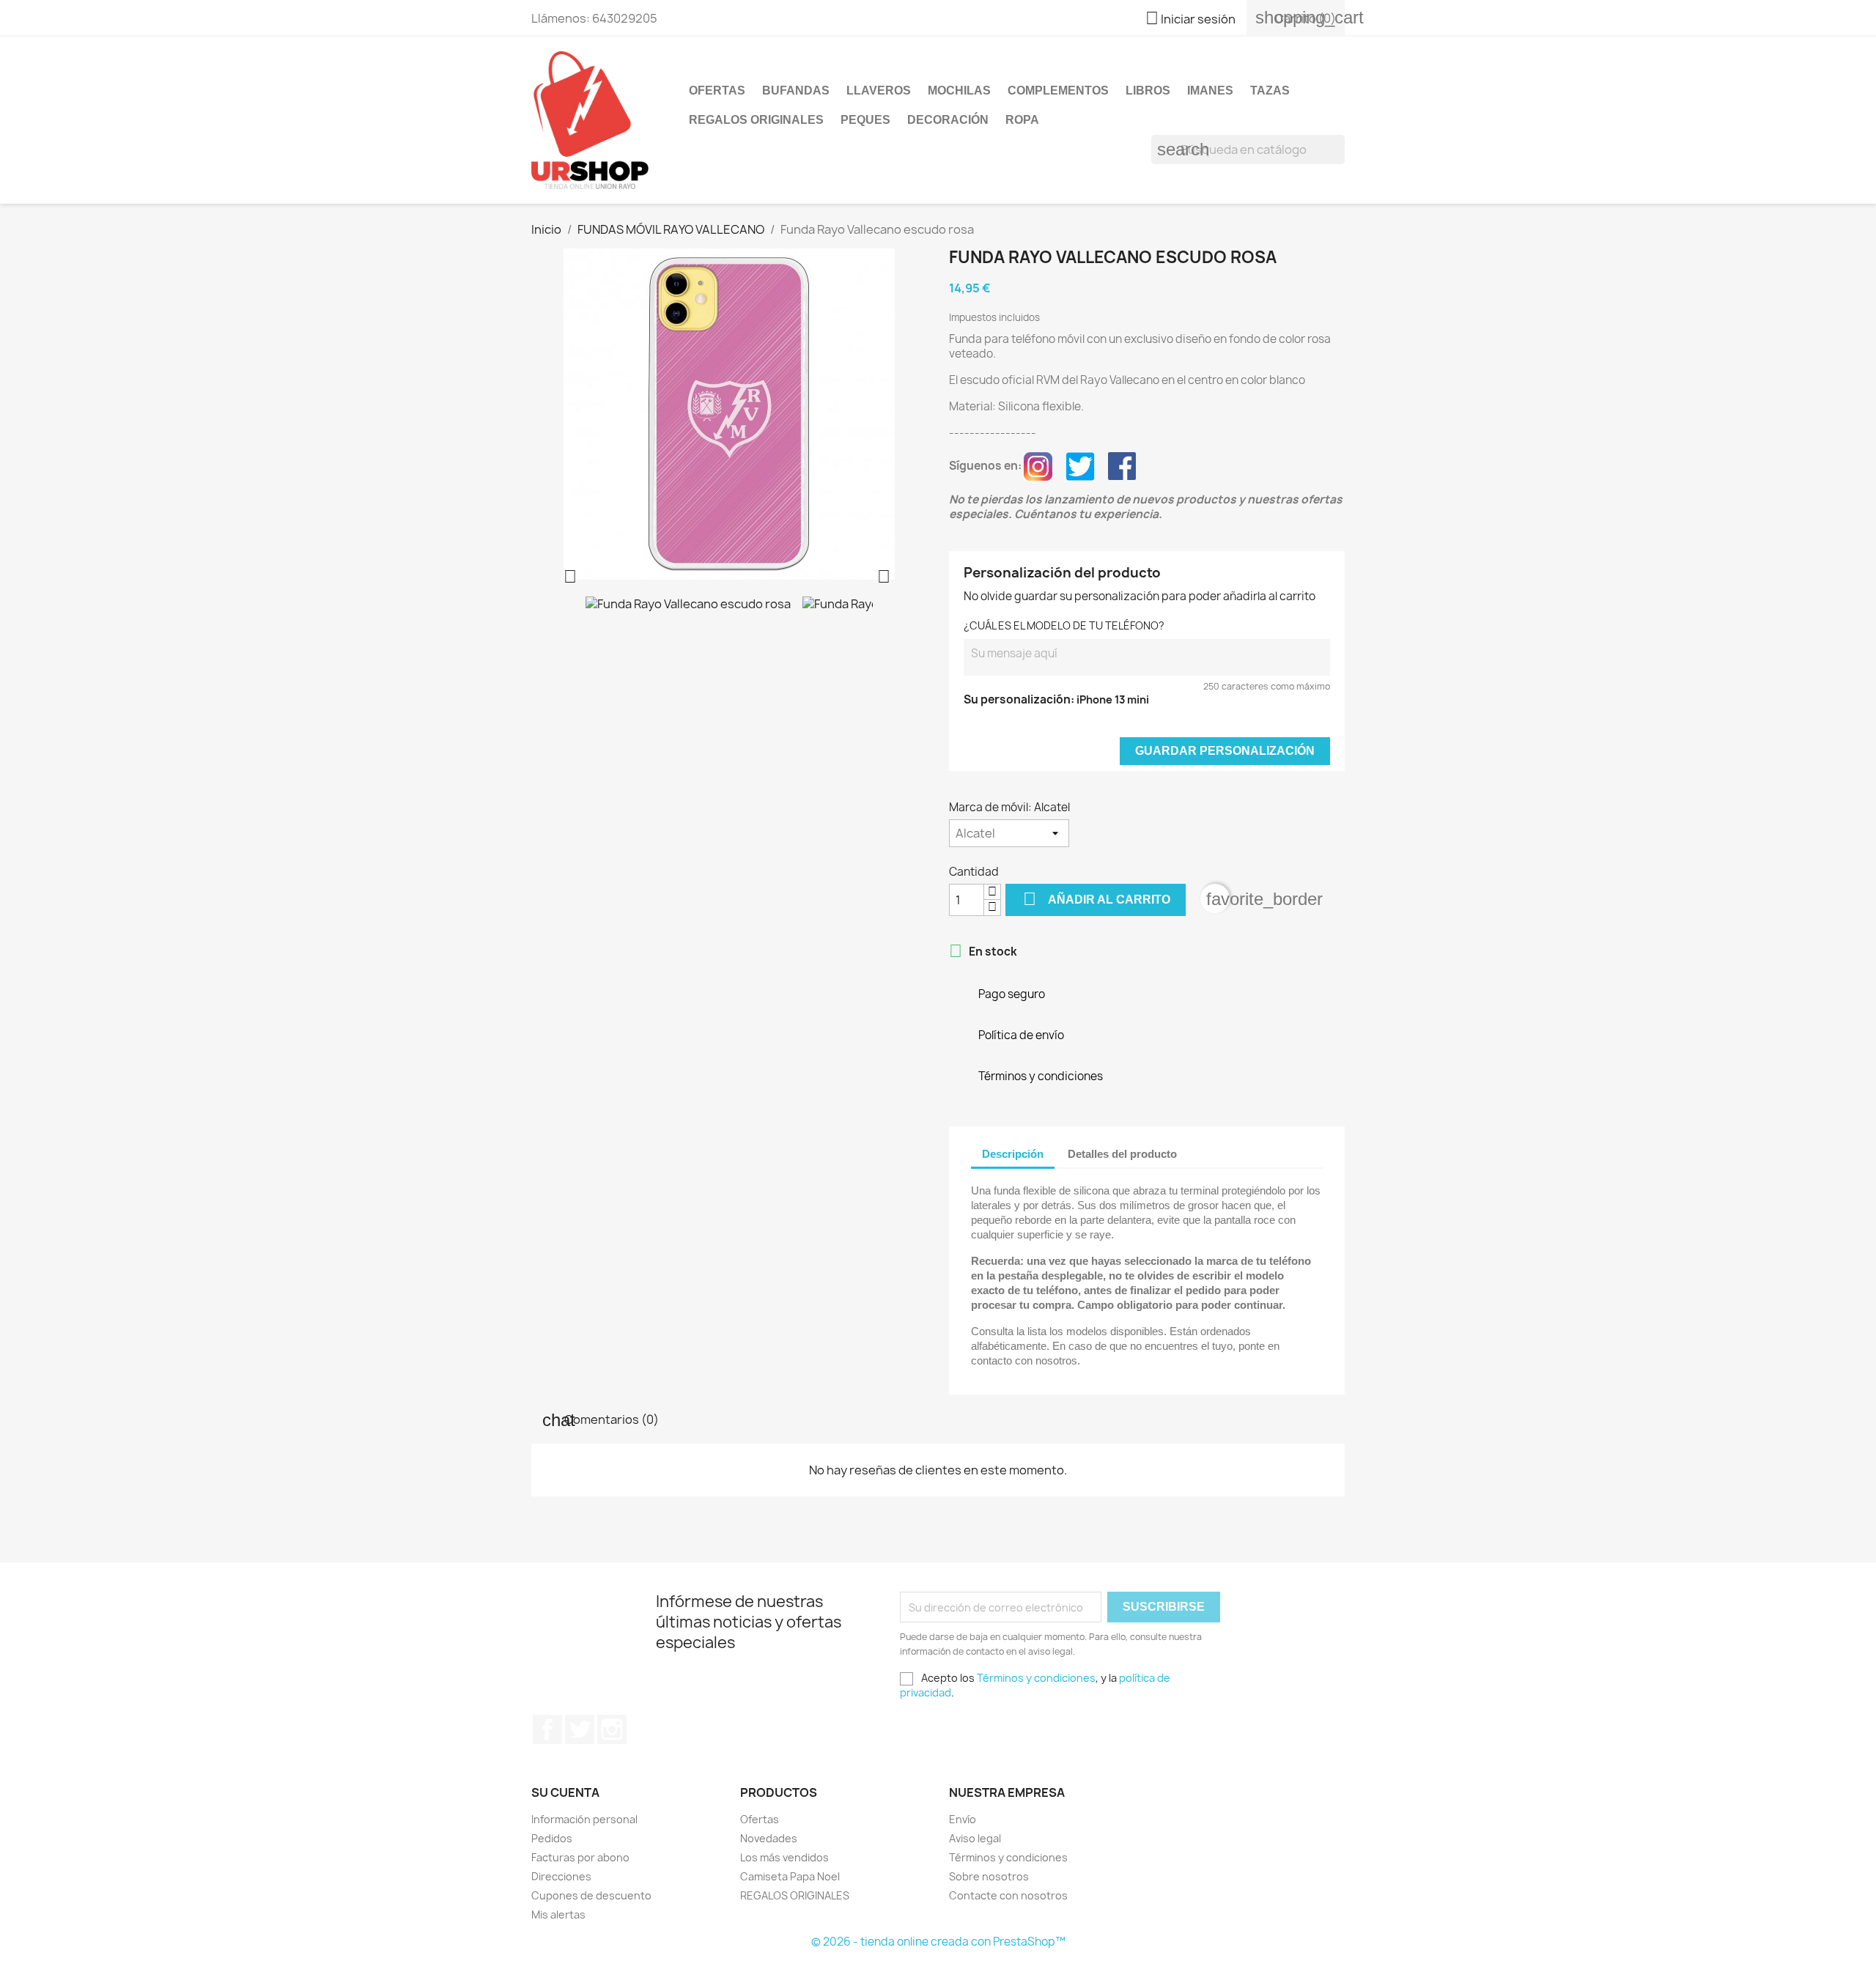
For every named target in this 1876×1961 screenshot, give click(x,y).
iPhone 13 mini (1113, 699)
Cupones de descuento (591, 1895)
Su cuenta (565, 1792)
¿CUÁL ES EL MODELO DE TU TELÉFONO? (1064, 625)
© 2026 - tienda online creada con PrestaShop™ (938, 1942)
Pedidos (552, 1838)
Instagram (612, 1729)
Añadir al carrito (1097, 899)
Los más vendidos (784, 1857)
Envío (963, 1819)
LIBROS (1148, 91)
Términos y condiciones (1036, 1678)
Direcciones (561, 1876)
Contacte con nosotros (1008, 1895)
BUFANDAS (796, 91)
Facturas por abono (580, 1857)
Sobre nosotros (989, 1876)
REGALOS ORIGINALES (756, 120)
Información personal (584, 1819)
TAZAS (1270, 91)
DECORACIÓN (948, 120)
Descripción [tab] (1013, 1154)
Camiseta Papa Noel (790, 1876)
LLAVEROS (879, 91)
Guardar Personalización (1225, 751)
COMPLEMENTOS (1058, 91)
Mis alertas (558, 1914)
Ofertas (760, 1819)
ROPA (1022, 120)
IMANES (1210, 91)
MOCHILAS (959, 91)
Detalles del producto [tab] (1122, 1154)
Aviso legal (975, 1838)
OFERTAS (717, 91)
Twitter (580, 1729)
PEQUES (865, 120)
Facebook (547, 1729)
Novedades (769, 1838)
